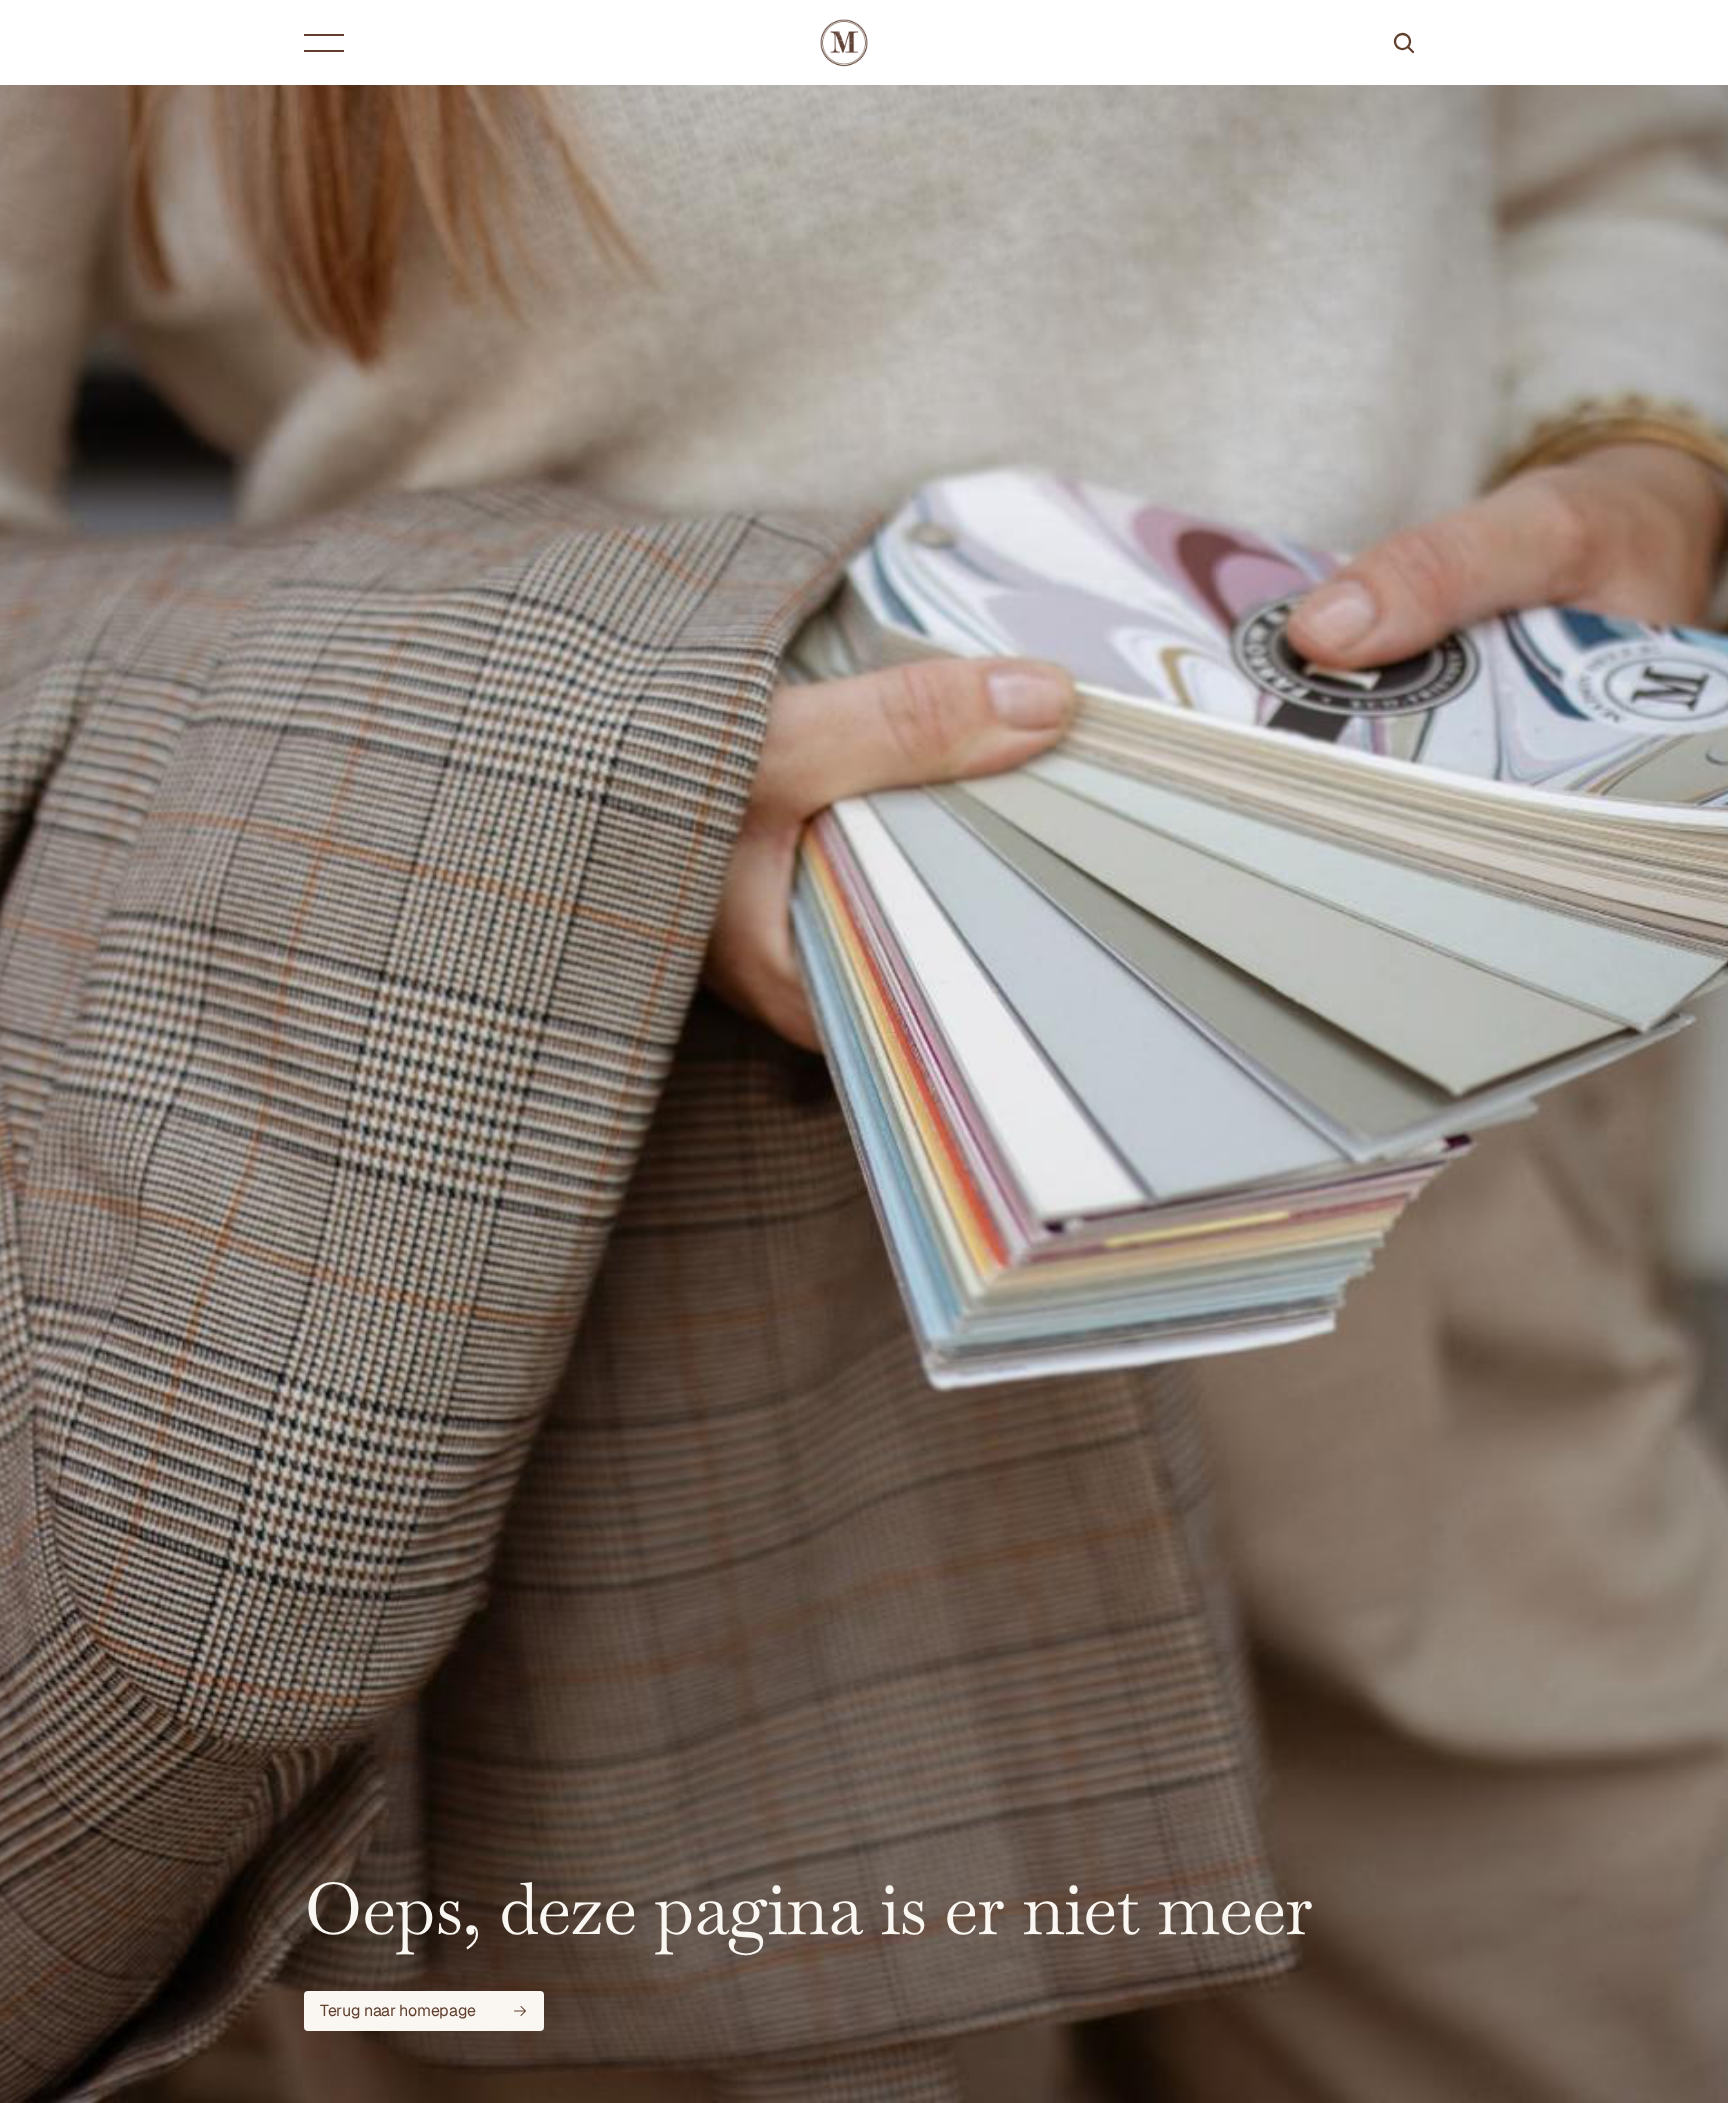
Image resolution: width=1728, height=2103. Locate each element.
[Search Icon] (1404, 43)
